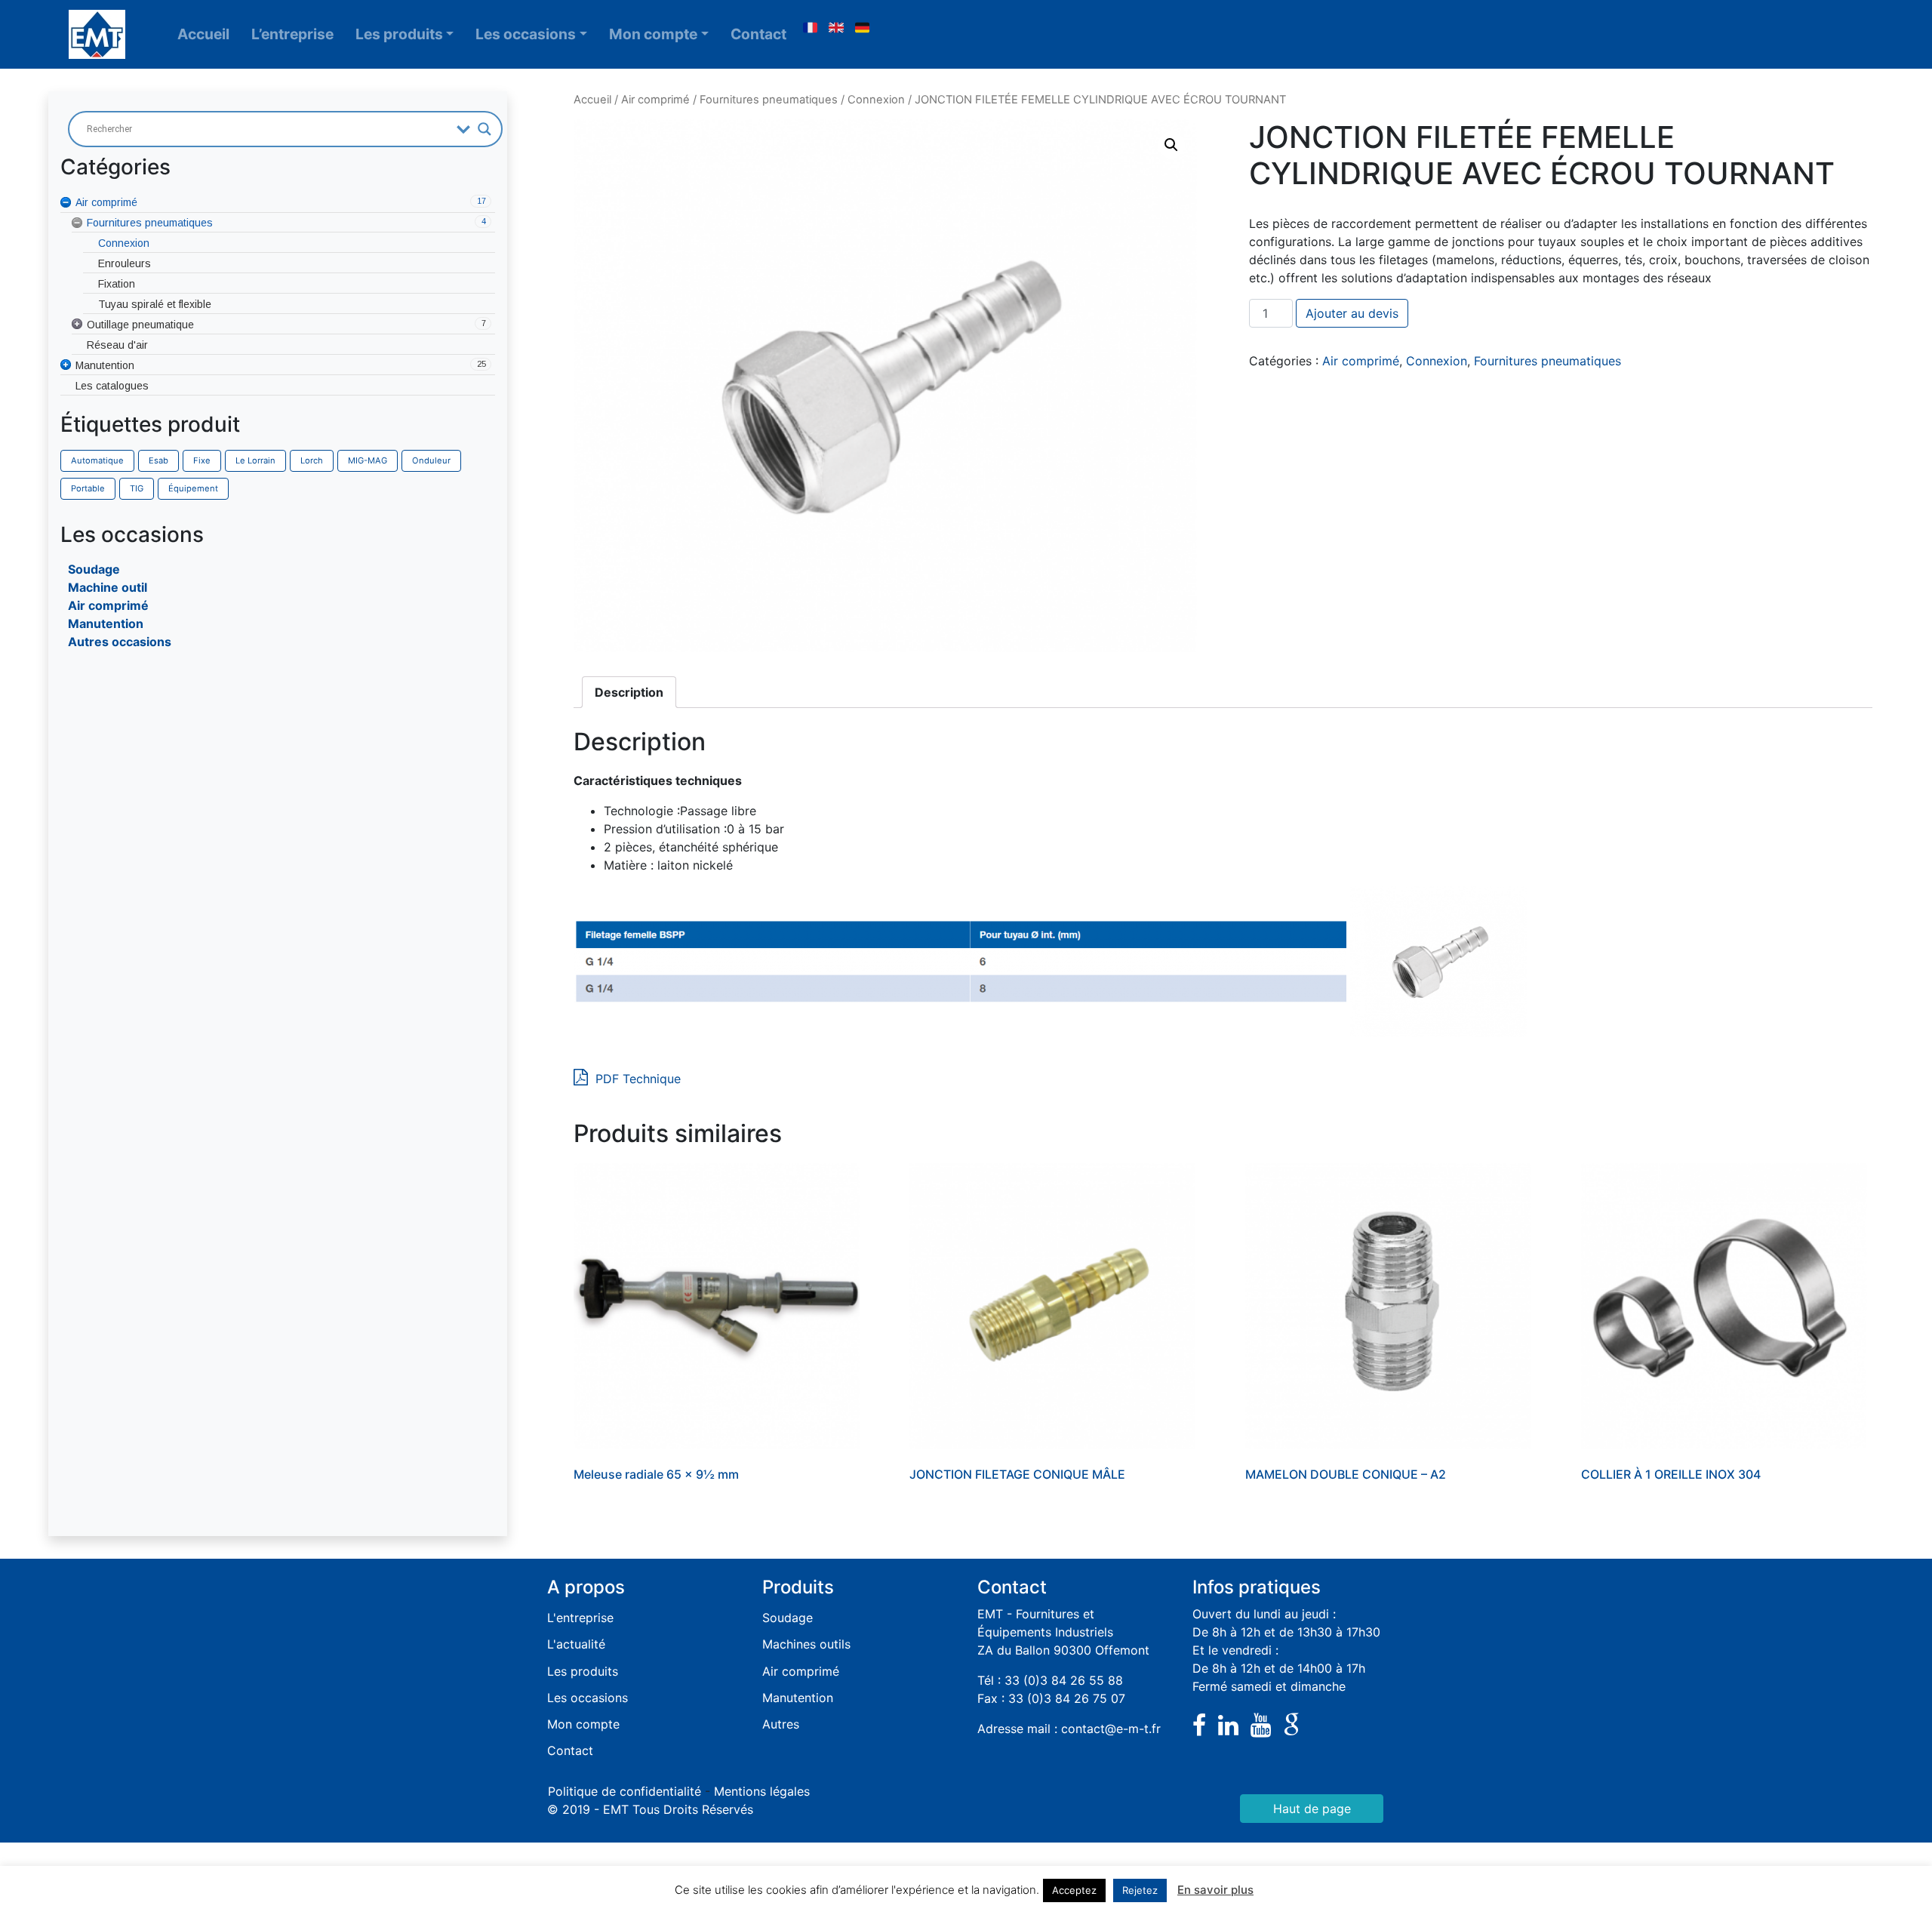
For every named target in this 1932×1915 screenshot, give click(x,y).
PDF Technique (636, 1079)
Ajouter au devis (1352, 313)
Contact (758, 34)
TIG (137, 488)
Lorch (312, 460)
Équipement (193, 488)
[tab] (629, 692)
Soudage (94, 569)
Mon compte (653, 34)
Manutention (106, 623)
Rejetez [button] (1140, 1890)
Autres (781, 1724)
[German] (863, 28)
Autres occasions (120, 642)
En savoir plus (1215, 1890)
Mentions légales (762, 1791)
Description (629, 692)
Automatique (97, 460)
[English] (836, 28)
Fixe (202, 460)
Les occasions (526, 34)
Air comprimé (108, 605)
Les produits (399, 34)
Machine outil (108, 587)
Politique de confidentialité (625, 1791)
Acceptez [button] (1074, 1890)
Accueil (203, 34)
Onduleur (431, 460)
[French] (810, 28)
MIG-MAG (368, 460)
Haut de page (1312, 1809)
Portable (88, 488)
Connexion (876, 100)
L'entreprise (580, 1618)
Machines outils (806, 1644)
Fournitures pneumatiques (769, 100)
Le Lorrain (255, 460)
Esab (158, 460)
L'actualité (576, 1644)
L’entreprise (292, 34)
